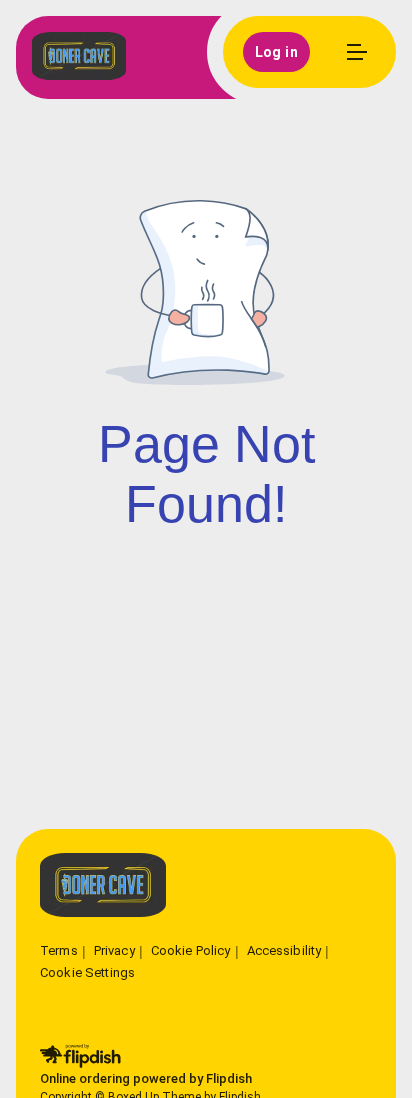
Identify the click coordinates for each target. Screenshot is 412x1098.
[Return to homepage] (103, 886)
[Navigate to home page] (79, 57)
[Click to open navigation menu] (356, 52)
